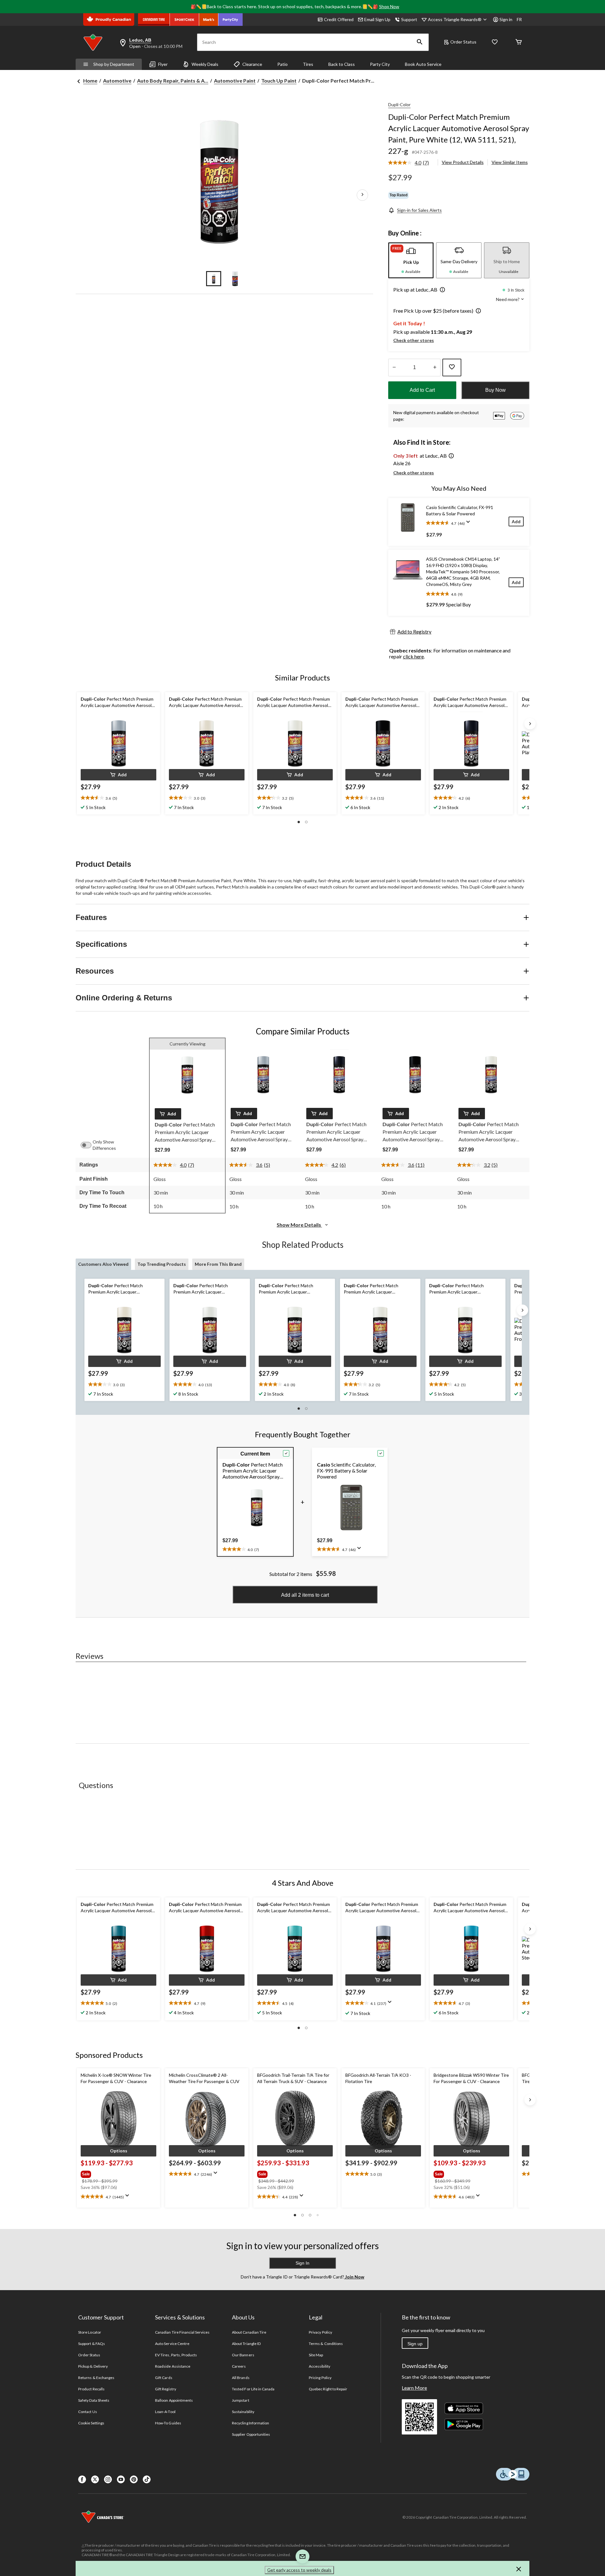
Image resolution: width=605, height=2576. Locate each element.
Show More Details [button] (299, 1225)
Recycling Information (251, 2423)
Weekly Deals (205, 64)
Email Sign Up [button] (377, 19)
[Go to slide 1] (214, 279)
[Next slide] (530, 724)
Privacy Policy (320, 2332)
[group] (118, 2173)
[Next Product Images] (362, 195)
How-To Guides (168, 2423)
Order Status (463, 42)
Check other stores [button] (414, 340)
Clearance (252, 64)
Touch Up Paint (279, 81)
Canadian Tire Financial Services (182, 2332)
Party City (380, 64)
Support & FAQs (92, 2344)
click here (413, 656)
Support (409, 19)
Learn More (414, 2388)
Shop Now (389, 6)
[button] (420, 42)
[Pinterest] (134, 2479)
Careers (239, 2366)
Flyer (163, 64)
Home (90, 81)
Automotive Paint (235, 81)
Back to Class (342, 64)
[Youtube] (121, 2479)
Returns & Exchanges (96, 2378)
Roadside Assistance (173, 2366)
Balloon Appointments (174, 2400)
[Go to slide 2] (235, 279)
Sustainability (243, 2412)
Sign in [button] (506, 19)
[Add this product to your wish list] (452, 368)
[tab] (411, 260)
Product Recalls (91, 2389)
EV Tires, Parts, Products (176, 2355)
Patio (282, 64)
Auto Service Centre (172, 2344)
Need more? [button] (508, 299)
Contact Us (87, 2412)
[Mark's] (209, 20)
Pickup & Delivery (93, 2366)
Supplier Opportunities (251, 2434)
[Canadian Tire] (154, 20)
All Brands (241, 2378)
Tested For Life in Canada (253, 2389)
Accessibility (320, 2366)
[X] (95, 2479)
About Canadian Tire (249, 2332)
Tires (308, 64)
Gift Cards (164, 2378)
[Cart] (519, 42)
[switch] (89, 1145)
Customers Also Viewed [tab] (103, 1264)
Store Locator (90, 2332)
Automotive (117, 81)
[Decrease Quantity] (394, 368)
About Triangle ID (246, 2344)
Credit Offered (339, 19)
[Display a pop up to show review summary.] (470, 524)
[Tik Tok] (147, 2479)
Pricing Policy (320, 2378)
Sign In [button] (302, 2263)
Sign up (415, 2344)
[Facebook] (82, 2479)
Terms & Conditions (326, 2344)
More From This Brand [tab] (218, 1264)
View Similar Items (510, 162)
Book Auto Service (423, 64)
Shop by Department (114, 64)
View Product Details (463, 162)
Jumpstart (240, 2400)
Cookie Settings (91, 2423)
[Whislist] (495, 42)
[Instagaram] (108, 2479)
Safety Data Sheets (94, 2400)
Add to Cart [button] (422, 390)
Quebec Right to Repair (328, 2389)
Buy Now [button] (496, 390)
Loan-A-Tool (165, 2412)
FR (519, 19)
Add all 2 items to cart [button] (305, 1595)
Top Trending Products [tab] (162, 1264)
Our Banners (243, 2355)
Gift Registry (166, 2389)
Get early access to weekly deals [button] (299, 2570)
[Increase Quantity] (435, 368)
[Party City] (230, 20)
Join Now (354, 2277)
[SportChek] (184, 20)
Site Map (316, 2355)
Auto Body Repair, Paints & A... (173, 81)
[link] (411, 163)
